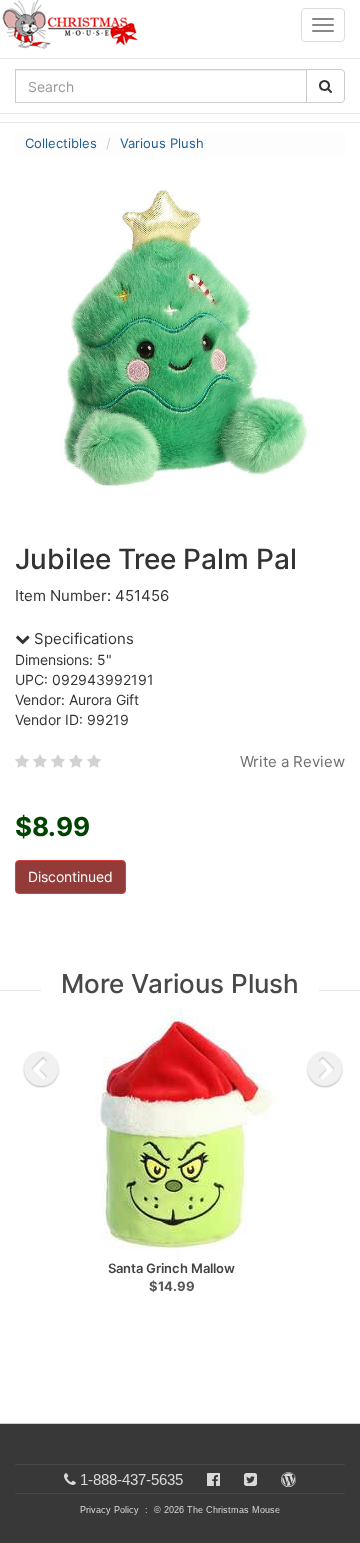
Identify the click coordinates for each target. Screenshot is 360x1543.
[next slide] (325, 1069)
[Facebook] (213, 1479)
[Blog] (288, 1479)
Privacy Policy (109, 1510)
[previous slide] (41, 1069)
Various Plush (162, 143)
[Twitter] (250, 1479)
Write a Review (292, 761)
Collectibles (61, 143)
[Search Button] (325, 86)
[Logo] (76, 25)
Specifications (82, 638)
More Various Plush (180, 983)
